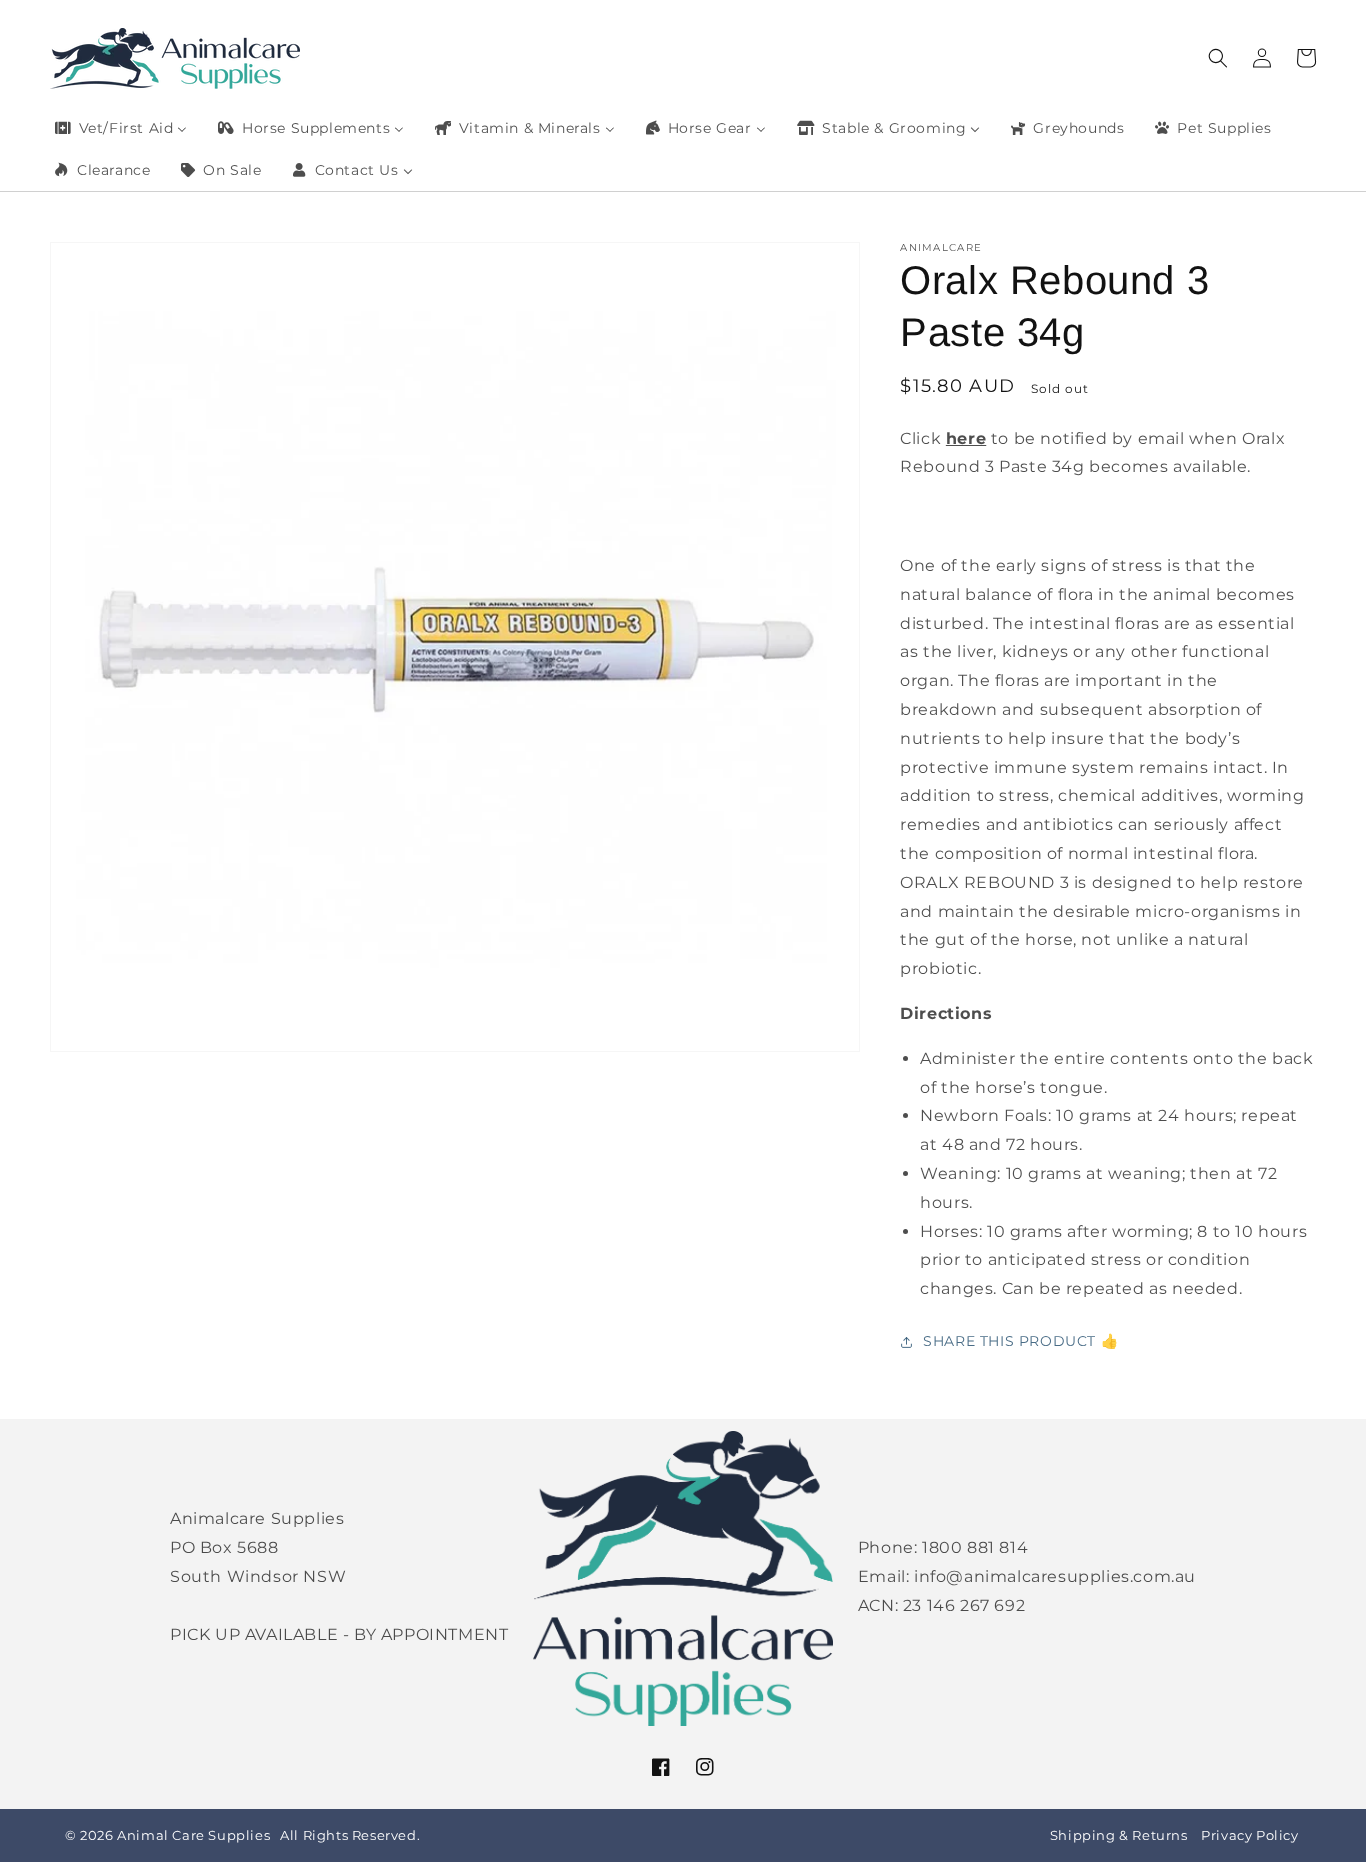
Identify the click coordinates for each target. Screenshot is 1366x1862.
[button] (1218, 58)
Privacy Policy (1249, 1835)
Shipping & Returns (1119, 1835)
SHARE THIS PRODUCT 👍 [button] (1020, 1341)
